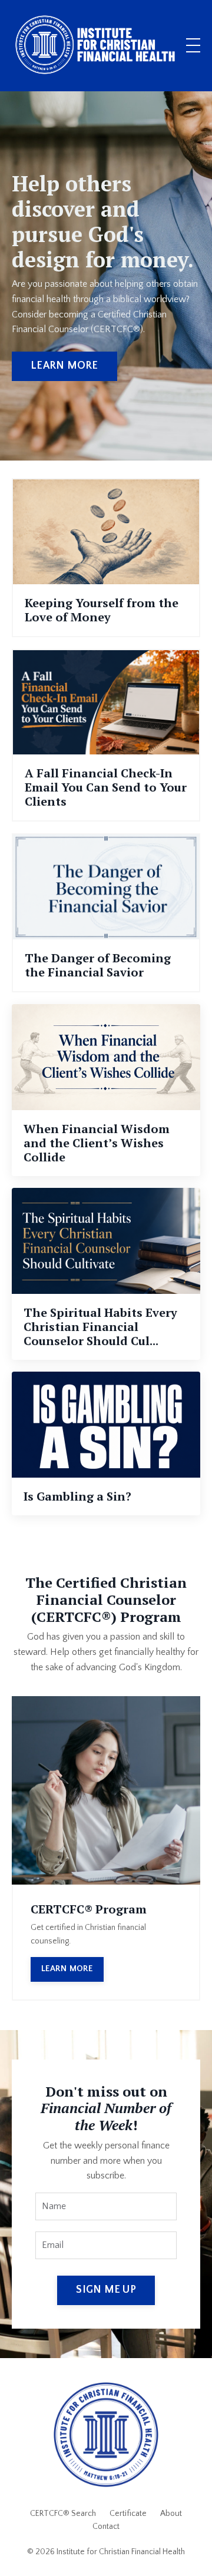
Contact (106, 2527)
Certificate (128, 2514)
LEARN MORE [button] (64, 366)
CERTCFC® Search (63, 2514)
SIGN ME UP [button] (106, 2290)
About (171, 2514)
